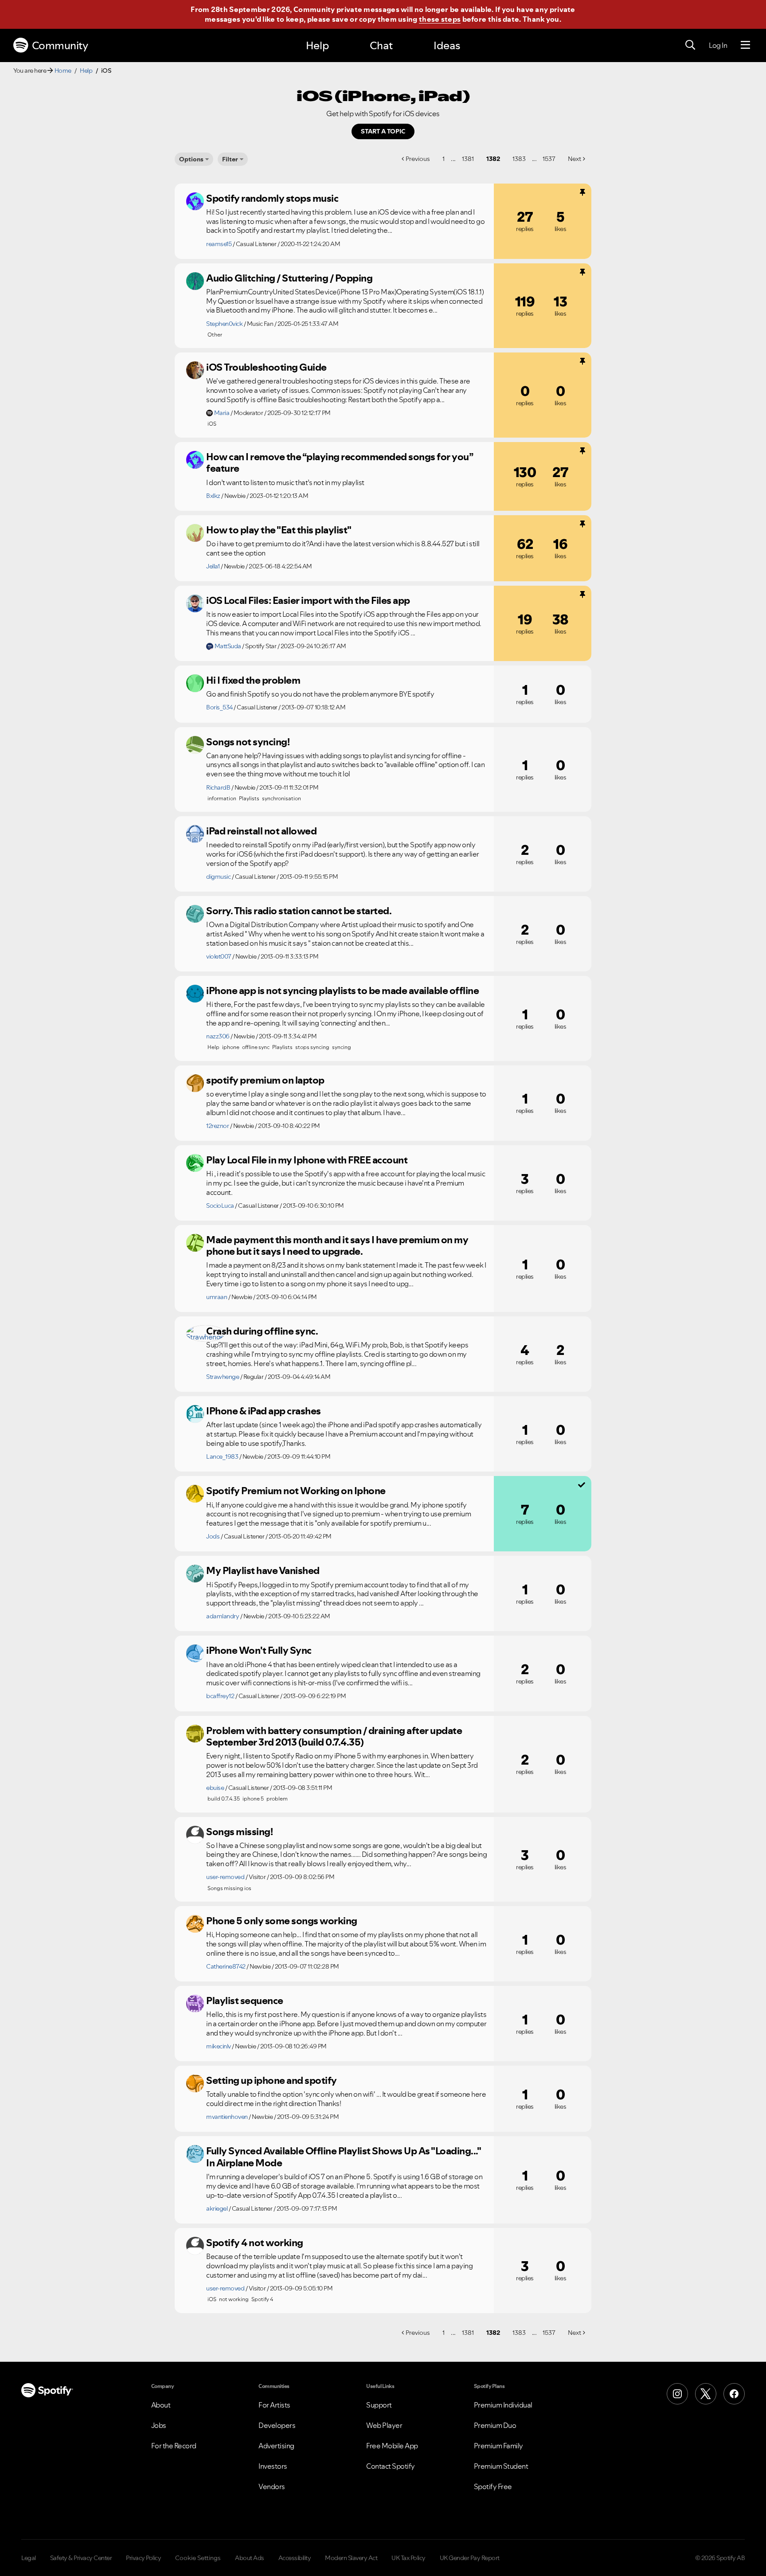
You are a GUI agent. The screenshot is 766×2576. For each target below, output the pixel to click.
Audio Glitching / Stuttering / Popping (289, 278)
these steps (440, 19)
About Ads (250, 2558)
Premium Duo (495, 2425)
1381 (468, 159)
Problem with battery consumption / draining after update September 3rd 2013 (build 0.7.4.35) (334, 1736)
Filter (230, 159)
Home (63, 70)
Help (317, 45)
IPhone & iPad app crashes (264, 1411)
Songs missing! (239, 1832)
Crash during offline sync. (262, 1331)
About (161, 2405)
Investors (273, 2466)
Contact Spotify (391, 2466)
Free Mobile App (392, 2446)
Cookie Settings (198, 2558)
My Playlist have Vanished (263, 1570)
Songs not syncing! (248, 742)
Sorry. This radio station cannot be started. (299, 911)
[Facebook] (734, 2394)
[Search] (690, 45)
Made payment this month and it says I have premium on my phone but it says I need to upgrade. (337, 1246)
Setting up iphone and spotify (272, 2080)
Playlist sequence (245, 2001)
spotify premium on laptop (265, 1080)
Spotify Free (493, 2486)
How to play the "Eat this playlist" (279, 530)
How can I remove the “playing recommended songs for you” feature (339, 463)
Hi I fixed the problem (253, 680)
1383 (519, 159)
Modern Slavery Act (351, 2558)
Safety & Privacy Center (81, 2558)
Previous (418, 159)
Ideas (447, 45)
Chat (381, 45)
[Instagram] (677, 2394)
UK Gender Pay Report (470, 2558)
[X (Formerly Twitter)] (706, 2394)
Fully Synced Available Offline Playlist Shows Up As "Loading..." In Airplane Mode (343, 2157)
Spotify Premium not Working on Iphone (296, 1491)
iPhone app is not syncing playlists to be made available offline (342, 990)
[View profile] (195, 201)
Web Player (384, 2425)
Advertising (276, 2446)
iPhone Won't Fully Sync (259, 1650)
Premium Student (501, 2466)
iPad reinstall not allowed (261, 831)
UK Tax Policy (408, 2558)
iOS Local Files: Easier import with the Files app (308, 600)
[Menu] (745, 45)
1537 (549, 159)
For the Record (174, 2446)
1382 (493, 159)
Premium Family (498, 2446)
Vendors (272, 2486)
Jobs (159, 2425)
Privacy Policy (143, 2558)
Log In (718, 45)
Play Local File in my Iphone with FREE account (307, 1160)
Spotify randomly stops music (272, 198)
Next (574, 159)
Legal (29, 2558)
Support (379, 2405)
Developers (277, 2425)
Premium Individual (503, 2405)
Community (60, 45)
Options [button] (191, 159)
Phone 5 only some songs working (282, 1921)
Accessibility (295, 2558)
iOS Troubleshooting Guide (266, 367)
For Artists (274, 2405)
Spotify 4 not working (255, 2243)
